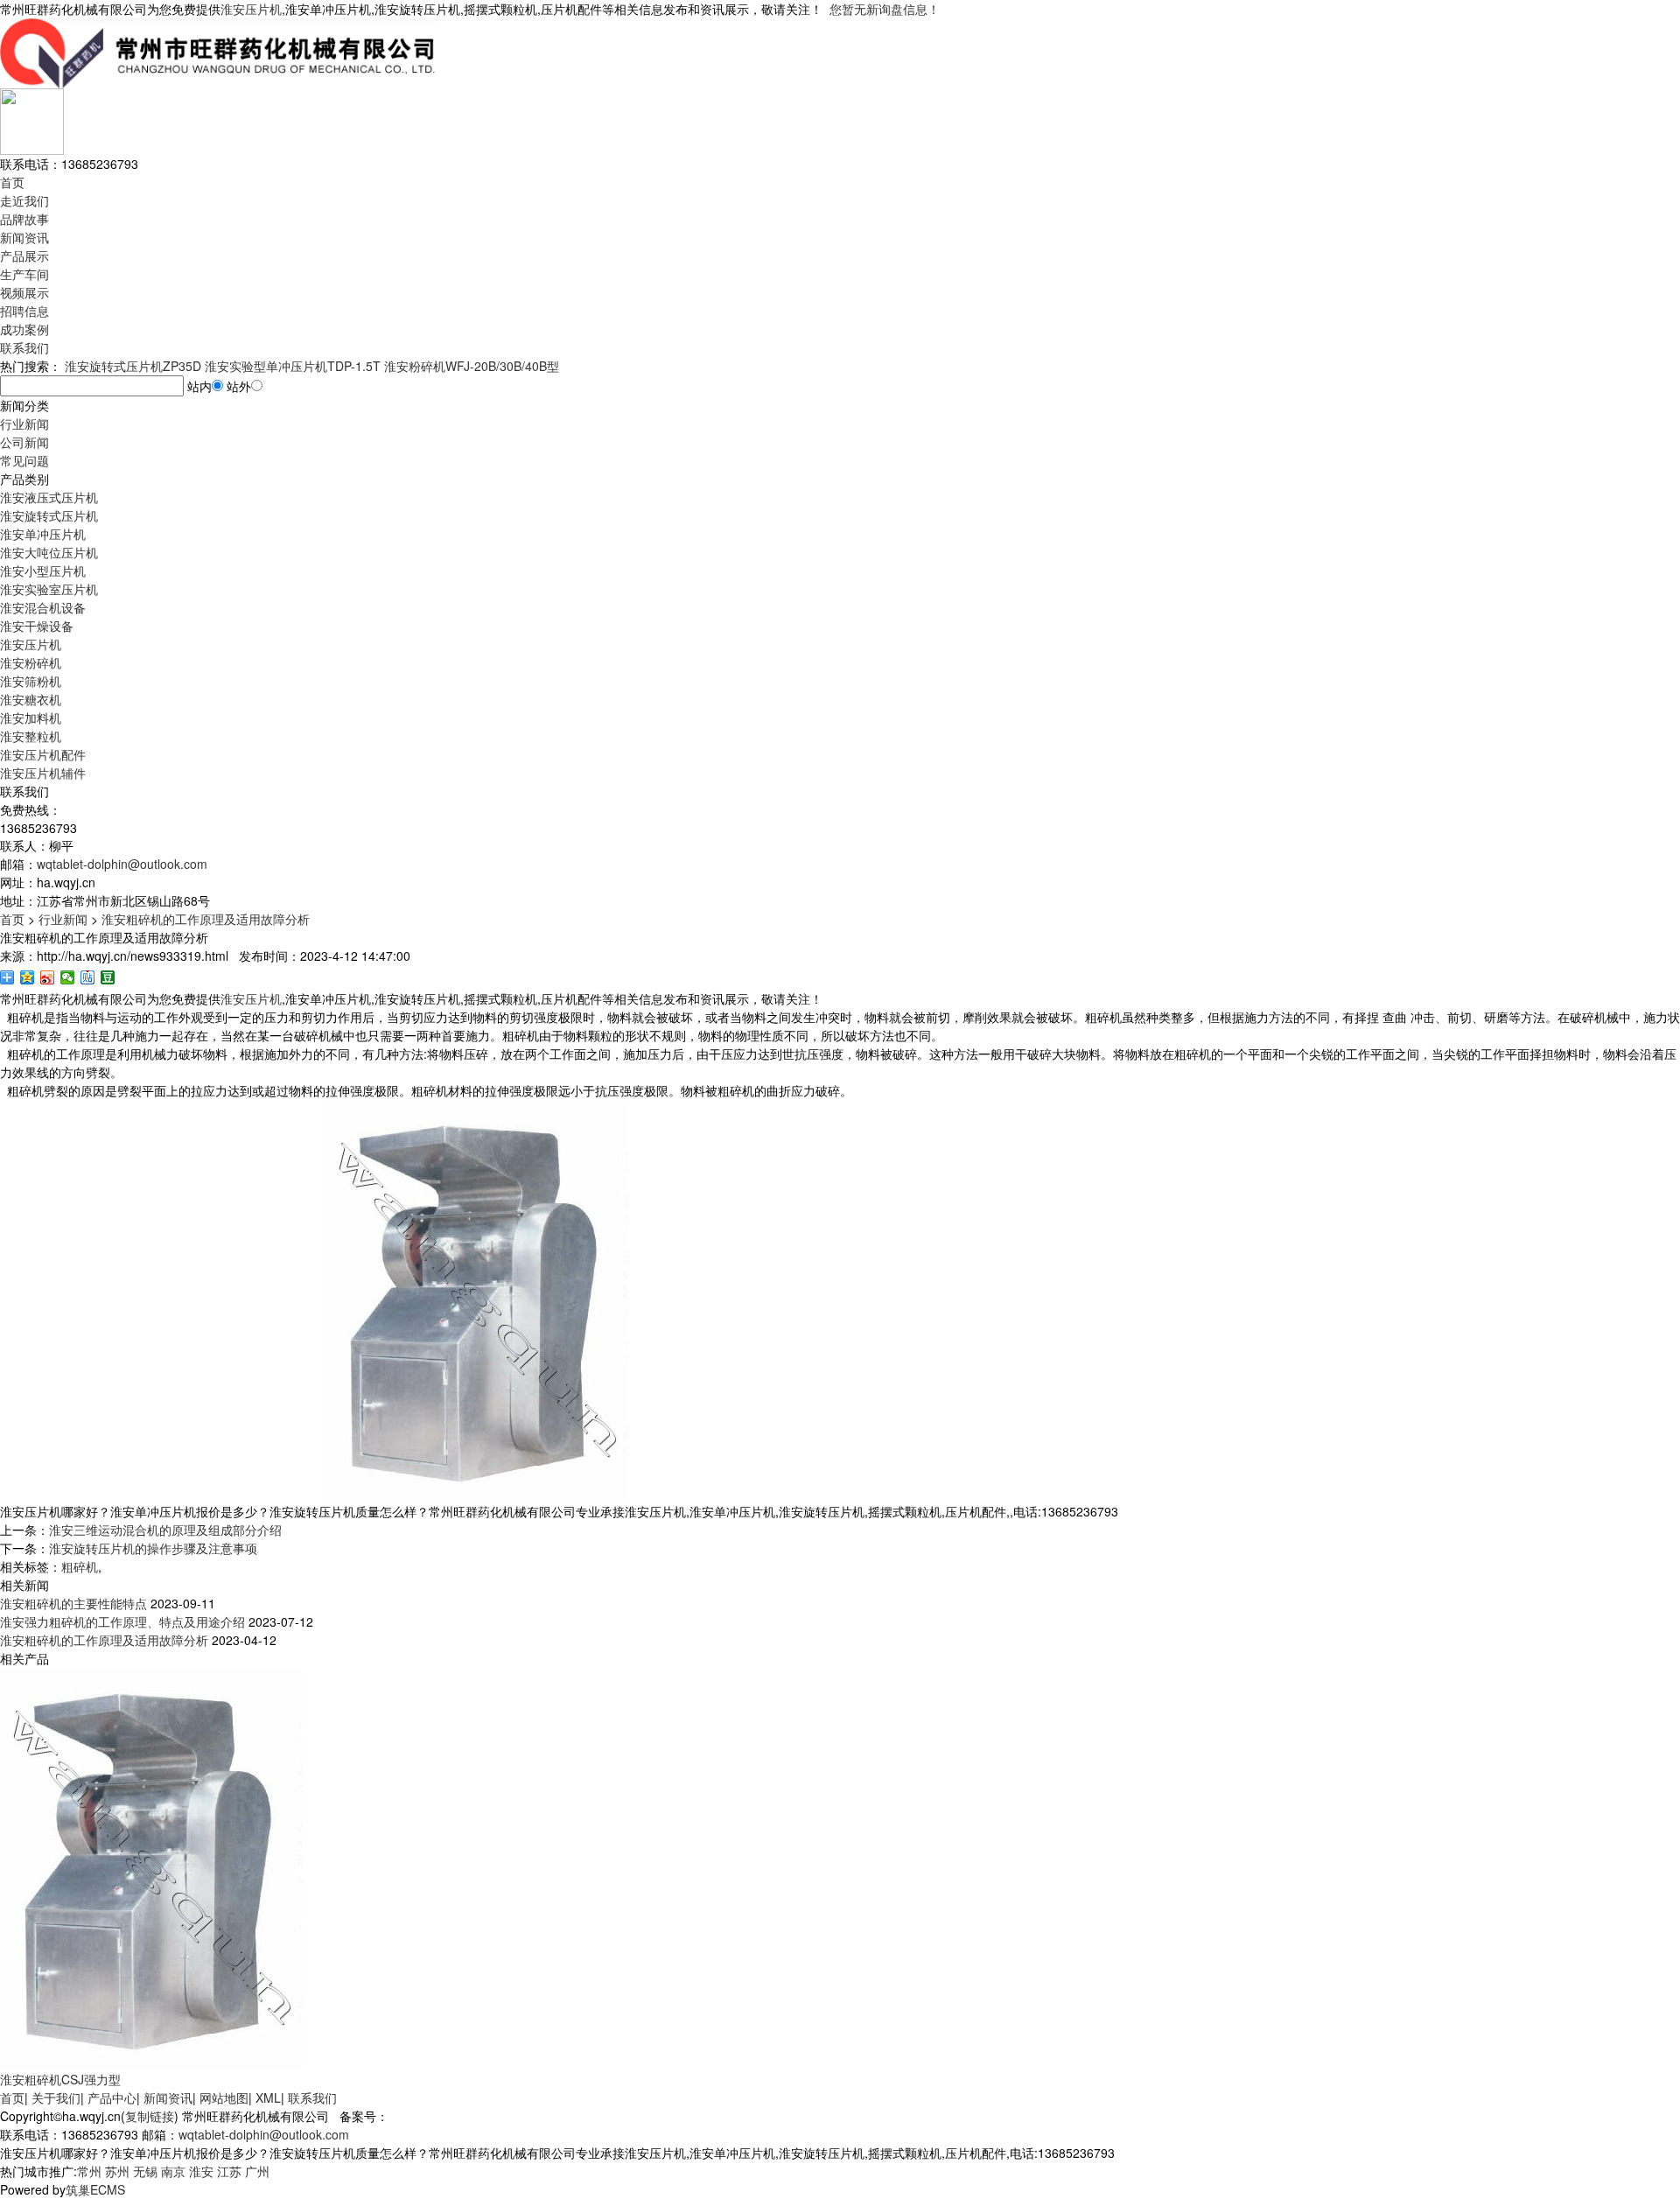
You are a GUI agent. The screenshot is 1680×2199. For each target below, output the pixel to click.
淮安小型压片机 (43, 571)
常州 (89, 2171)
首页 (12, 182)
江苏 (229, 2171)
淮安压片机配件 (43, 754)
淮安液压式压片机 (49, 497)
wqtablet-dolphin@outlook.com (122, 864)
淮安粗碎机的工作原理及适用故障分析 (206, 919)
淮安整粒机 (31, 736)
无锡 (145, 2171)
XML (268, 2097)
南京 (173, 2171)
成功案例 (24, 329)
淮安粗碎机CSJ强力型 (60, 2079)
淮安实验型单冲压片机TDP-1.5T (293, 366)
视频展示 (24, 292)
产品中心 (112, 2097)
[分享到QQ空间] (28, 977)
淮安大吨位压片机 (49, 552)
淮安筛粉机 (31, 681)
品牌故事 (24, 219)
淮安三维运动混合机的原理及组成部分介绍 (165, 1530)
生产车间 (24, 274)
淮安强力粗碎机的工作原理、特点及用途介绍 (122, 1621)
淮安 (201, 2171)
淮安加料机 (31, 718)
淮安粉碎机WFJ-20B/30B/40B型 (472, 366)
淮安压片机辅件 (43, 773)
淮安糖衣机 (31, 699)
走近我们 (24, 200)
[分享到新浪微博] (48, 977)
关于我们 (56, 2097)
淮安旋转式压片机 (49, 515)
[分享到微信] (68, 977)
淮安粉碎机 (31, 662)
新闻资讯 (24, 237)
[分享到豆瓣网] (108, 977)
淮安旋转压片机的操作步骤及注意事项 (153, 1548)
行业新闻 (24, 424)
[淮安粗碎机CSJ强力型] (151, 1867)
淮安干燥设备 (37, 626)
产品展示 (24, 256)
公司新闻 (24, 442)
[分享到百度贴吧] (88, 977)
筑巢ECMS (95, 2189)
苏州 (117, 2171)
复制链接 (150, 2116)
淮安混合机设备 (43, 607)
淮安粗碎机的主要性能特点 (73, 1603)
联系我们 (24, 347)
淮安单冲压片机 (43, 534)
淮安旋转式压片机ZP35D (133, 366)
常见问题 (24, 460)
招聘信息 (24, 311)
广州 (257, 2171)
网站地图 (224, 2097)
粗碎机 (80, 1566)
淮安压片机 (251, 9)
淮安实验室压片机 (49, 589)
